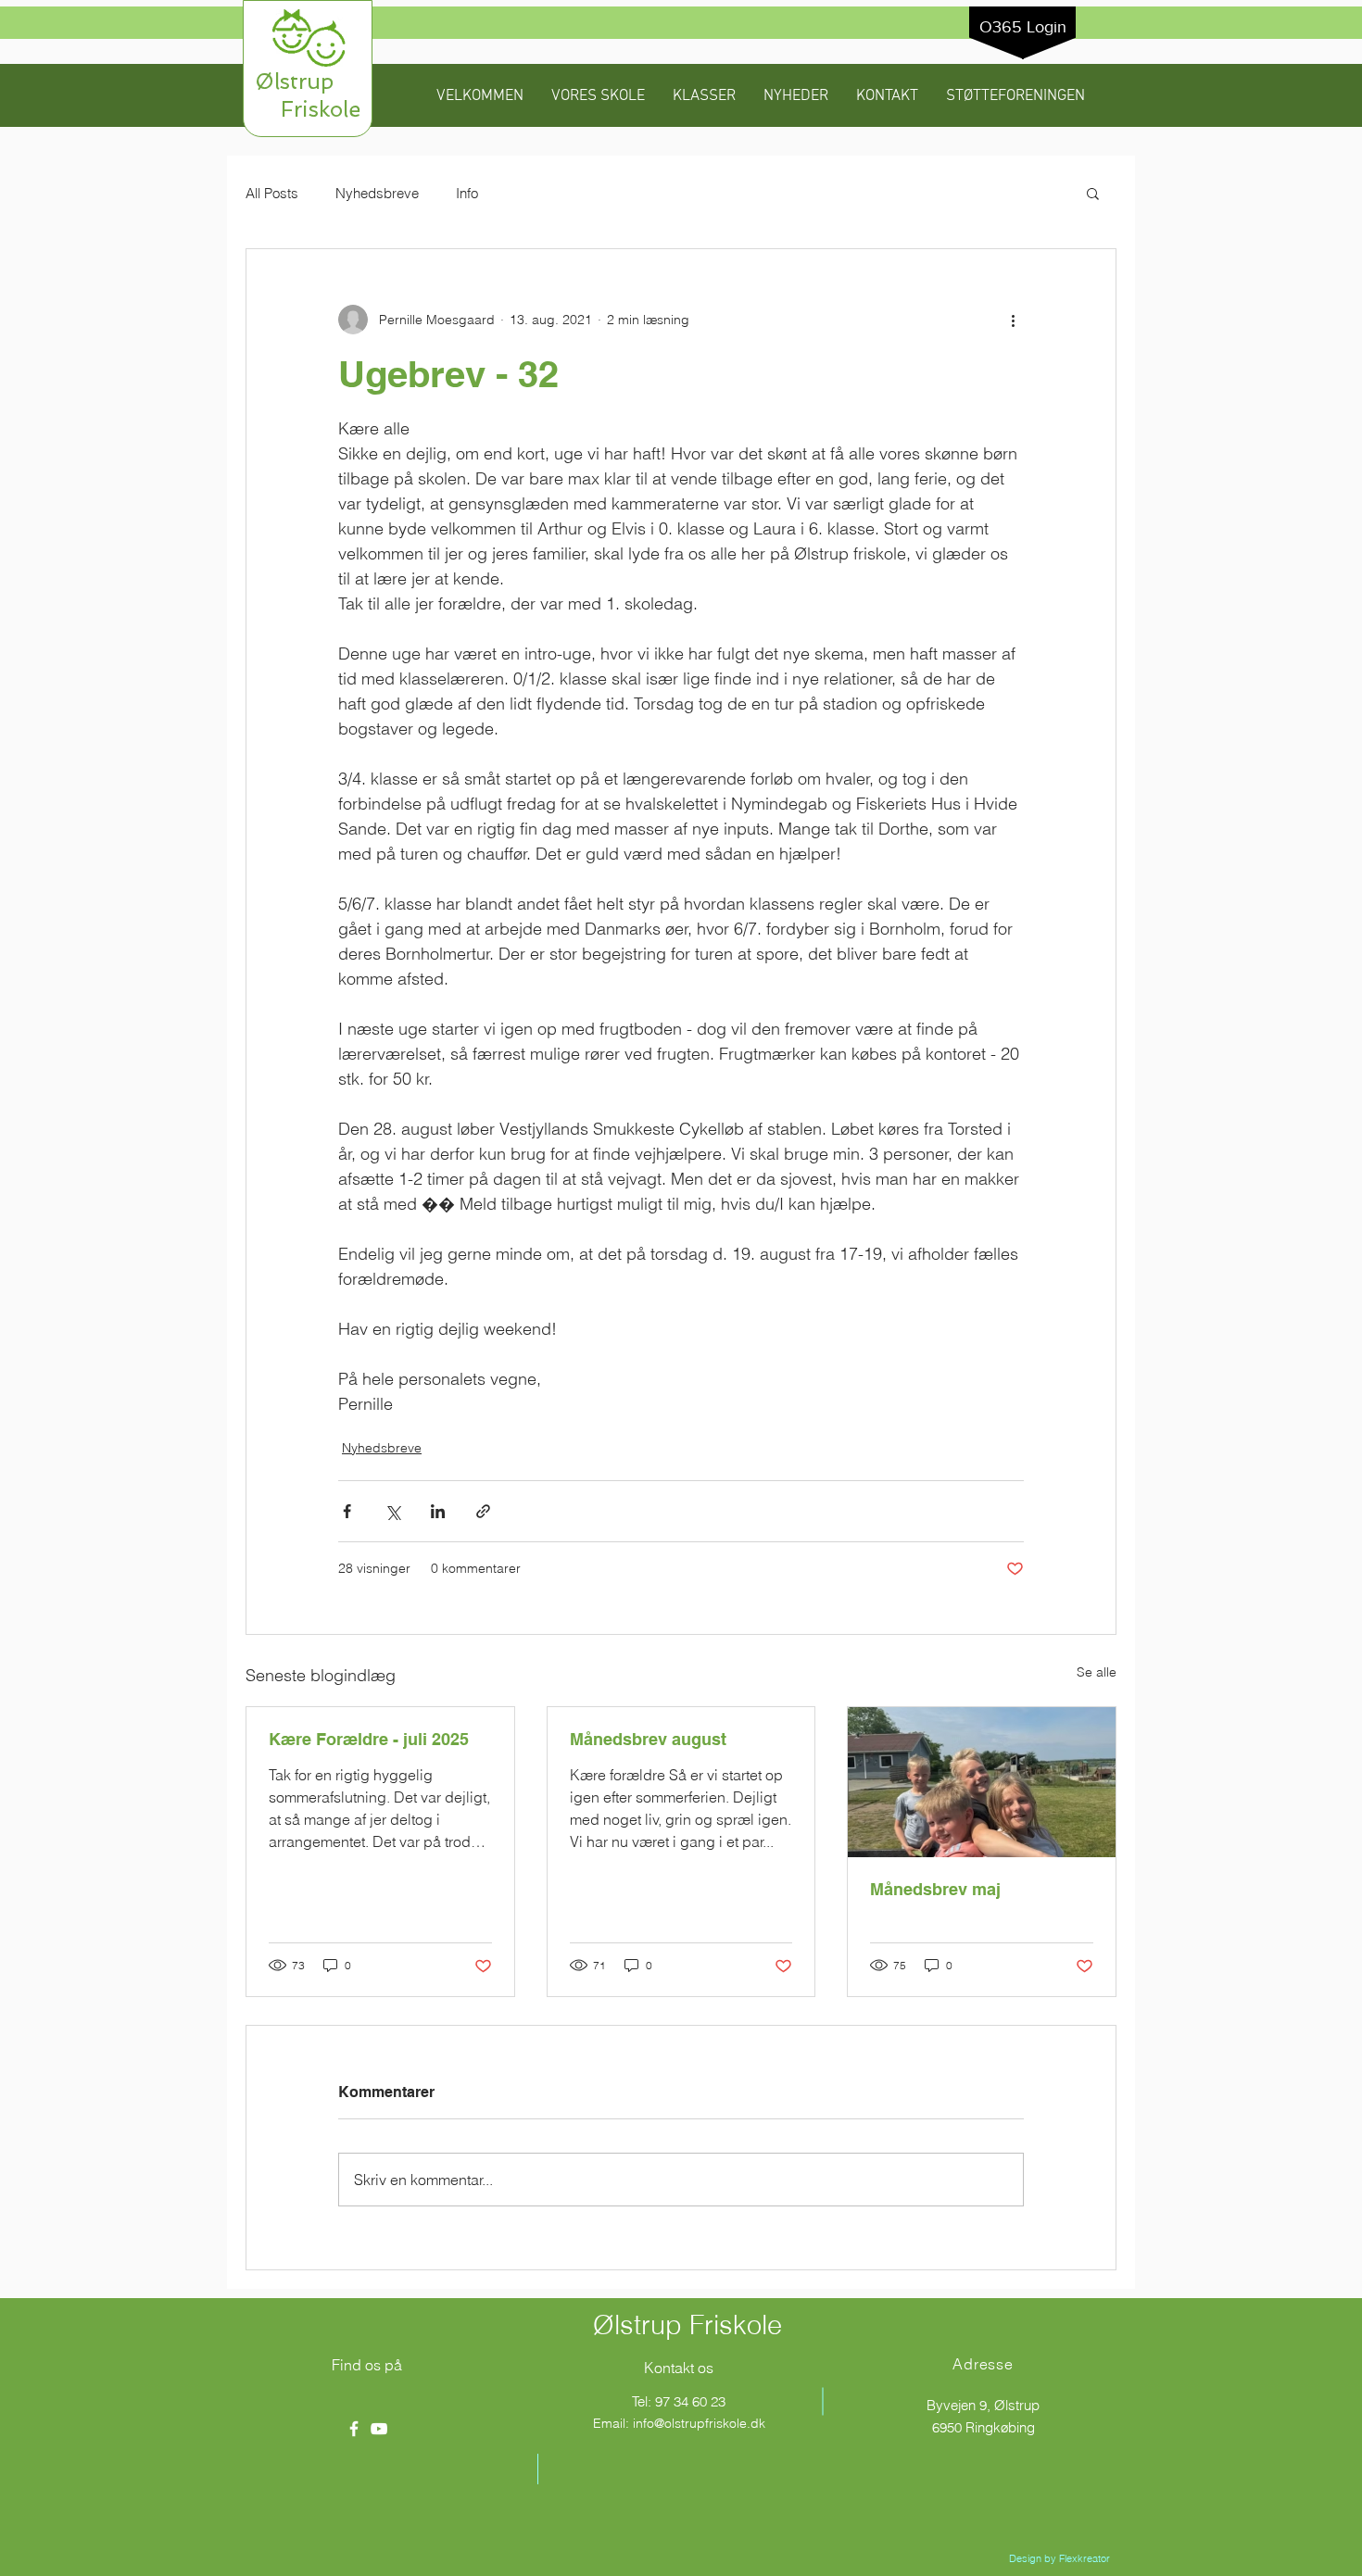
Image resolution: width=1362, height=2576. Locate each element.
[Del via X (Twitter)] (392, 1511)
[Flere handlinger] (1013, 320)
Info (467, 193)
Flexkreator (1085, 2558)
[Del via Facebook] (347, 1511)
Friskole (308, 109)
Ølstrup (307, 81)
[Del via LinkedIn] (438, 1511)
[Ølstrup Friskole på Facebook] (354, 2429)
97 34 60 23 (690, 2401)
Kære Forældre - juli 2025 (369, 1739)
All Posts (272, 193)
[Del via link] (483, 1511)
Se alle (1097, 1672)
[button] (598, 96)
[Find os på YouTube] (379, 2429)
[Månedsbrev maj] (982, 1782)
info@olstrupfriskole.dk (699, 2423)
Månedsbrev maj (935, 1889)
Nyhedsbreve (377, 193)
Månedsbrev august (648, 1739)
